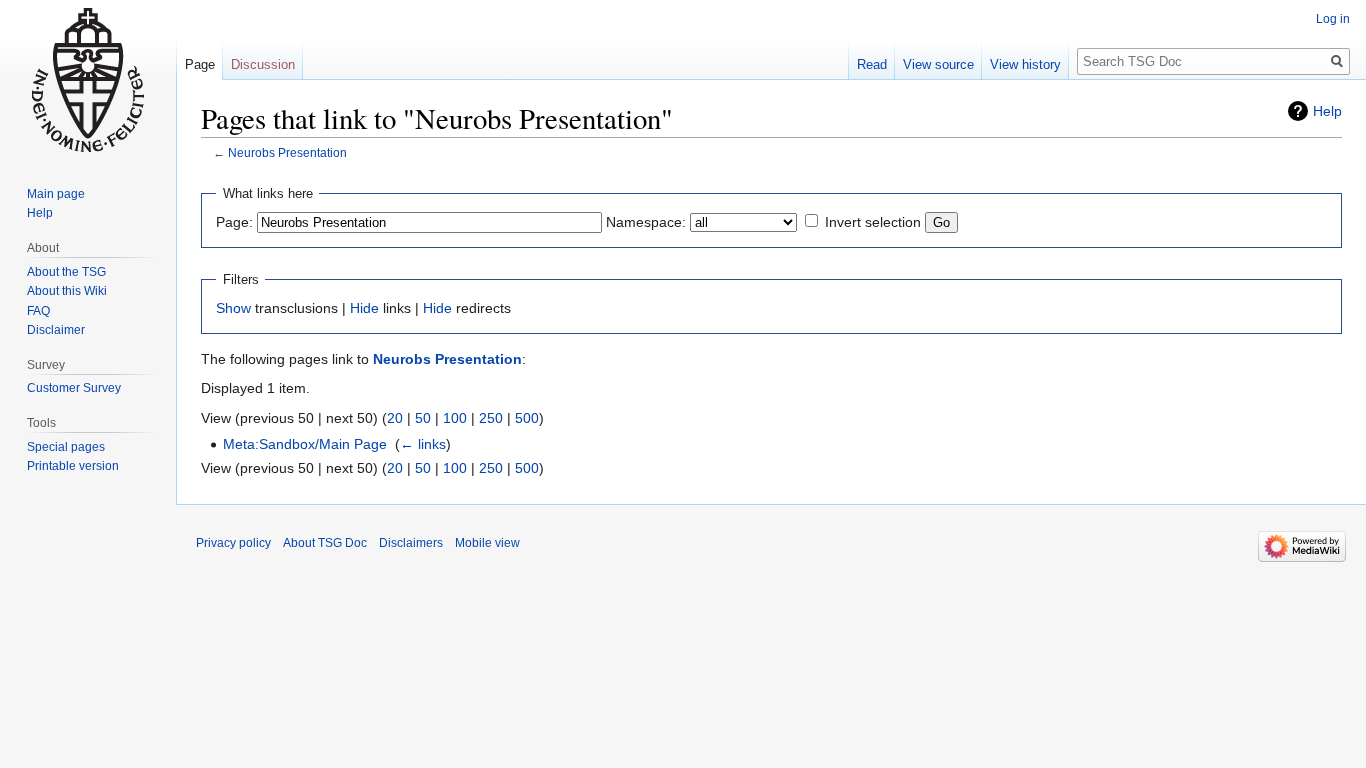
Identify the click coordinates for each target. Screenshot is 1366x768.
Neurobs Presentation (287, 152)
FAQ (38, 311)
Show (233, 308)
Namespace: (646, 222)
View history (1025, 64)
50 (423, 418)
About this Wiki (67, 291)
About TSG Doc (325, 543)
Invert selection (873, 222)
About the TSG (66, 272)
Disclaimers (411, 543)
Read (872, 64)
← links (423, 444)
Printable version (73, 466)
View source (938, 64)
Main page (56, 194)
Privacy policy (233, 543)
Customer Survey (74, 388)
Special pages (66, 447)
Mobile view (487, 543)
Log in (1333, 19)
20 (395, 418)
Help (1327, 111)
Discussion (263, 64)
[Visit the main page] (88, 80)
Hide (364, 308)
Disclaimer (56, 330)
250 (491, 418)
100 (455, 418)
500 (527, 418)
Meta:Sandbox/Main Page (305, 444)
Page (200, 64)
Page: (234, 222)
